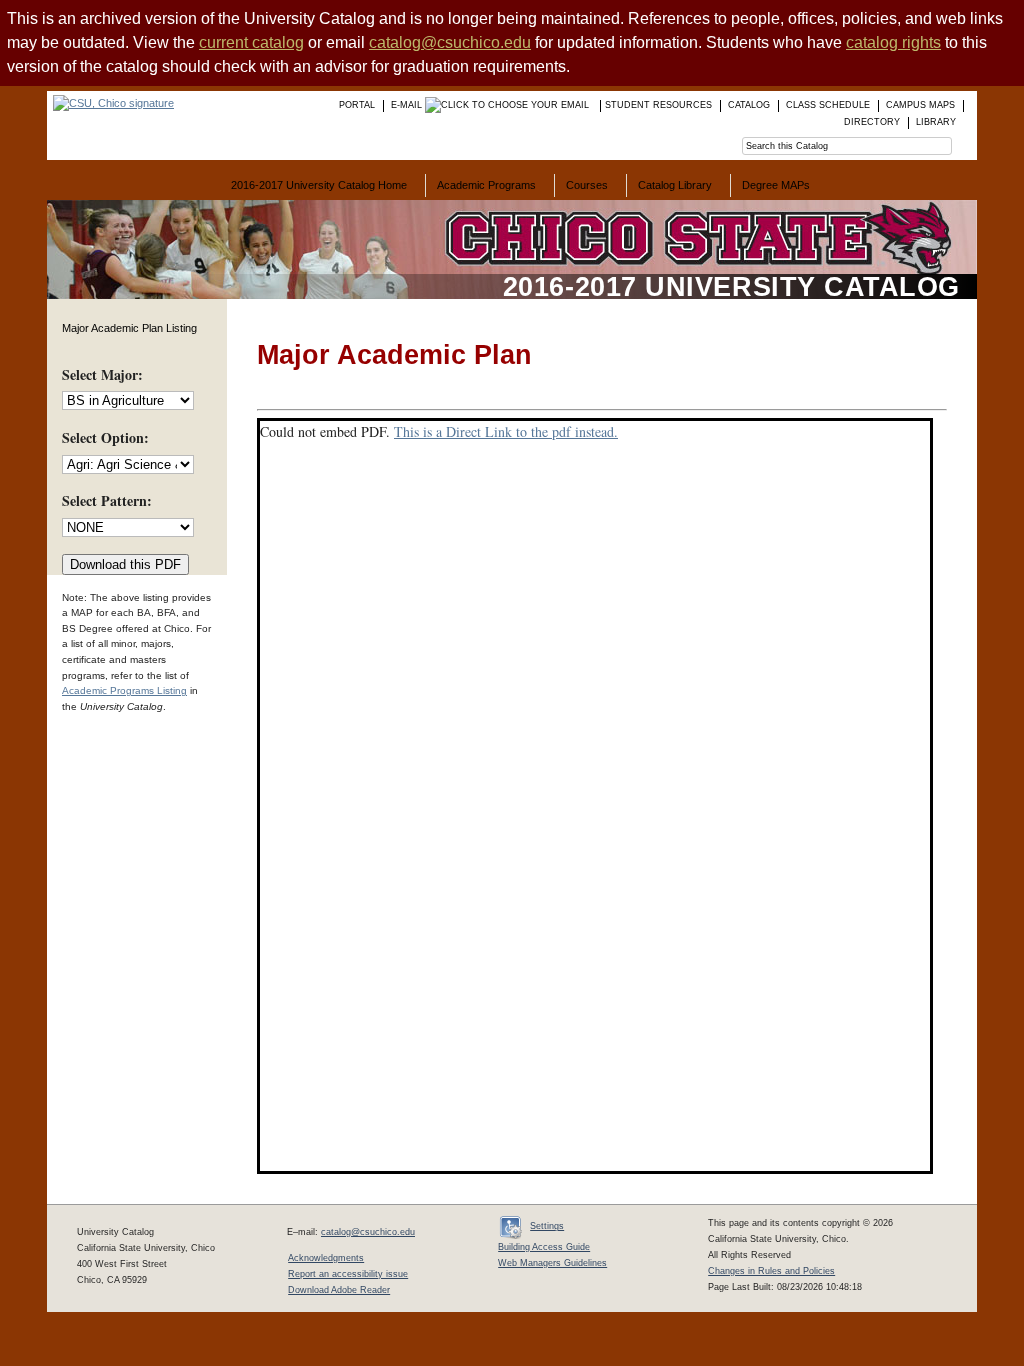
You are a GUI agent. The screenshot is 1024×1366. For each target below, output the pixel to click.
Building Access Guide (544, 1247)
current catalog (251, 42)
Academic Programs (486, 185)
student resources (658, 105)
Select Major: (102, 374)
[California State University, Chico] (110, 103)
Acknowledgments (326, 1258)
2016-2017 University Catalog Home (319, 185)
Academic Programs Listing (124, 690)
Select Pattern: (107, 500)
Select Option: (105, 437)
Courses (587, 185)
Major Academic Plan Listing (129, 328)
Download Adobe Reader (339, 1290)
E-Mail (408, 105)
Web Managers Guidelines (552, 1263)
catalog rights (893, 42)
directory (872, 122)
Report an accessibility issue (348, 1274)
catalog (749, 105)
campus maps (920, 105)
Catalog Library (675, 185)
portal (357, 105)
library (936, 122)
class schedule (828, 105)
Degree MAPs (776, 185)
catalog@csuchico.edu (450, 42)
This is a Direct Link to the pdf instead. (506, 431)
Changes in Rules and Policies (771, 1271)
